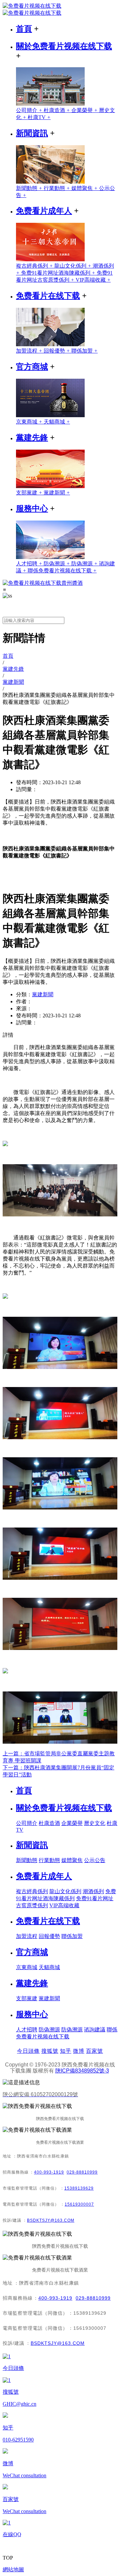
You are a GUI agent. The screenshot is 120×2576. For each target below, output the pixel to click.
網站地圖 (13, 2569)
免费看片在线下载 (48, 296)
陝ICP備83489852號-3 (82, 2071)
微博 (79, 2051)
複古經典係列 (35, 266)
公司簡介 (30, 110)
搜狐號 (50, 2051)
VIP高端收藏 (93, 280)
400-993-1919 (49, 2172)
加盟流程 (30, 351)
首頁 (24, 29)
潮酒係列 (93, 1891)
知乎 (66, 2051)
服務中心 (32, 509)
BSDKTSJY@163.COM (51, 2220)
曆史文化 (95, 1823)
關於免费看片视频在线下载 (64, 46)
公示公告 (95, 1860)
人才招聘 (30, 564)
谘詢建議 (95, 2030)
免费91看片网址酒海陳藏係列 (59, 273)
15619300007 (79, 2204)
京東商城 (30, 422)
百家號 (94, 2051)
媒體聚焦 (85, 188)
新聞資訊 (32, 133)
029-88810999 (82, 2172)
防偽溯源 (57, 564)
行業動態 (57, 188)
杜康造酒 (57, 110)
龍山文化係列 (73, 266)
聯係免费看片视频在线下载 (62, 571)
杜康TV (39, 117)
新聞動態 (30, 188)
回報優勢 (57, 351)
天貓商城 (57, 422)
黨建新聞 (57, 493)
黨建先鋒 (32, 438)
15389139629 (79, 2188)
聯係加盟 (84, 351)
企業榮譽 (85, 110)
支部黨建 (30, 493)
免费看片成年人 (44, 211)
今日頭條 (28, 2051)
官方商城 (32, 367)
